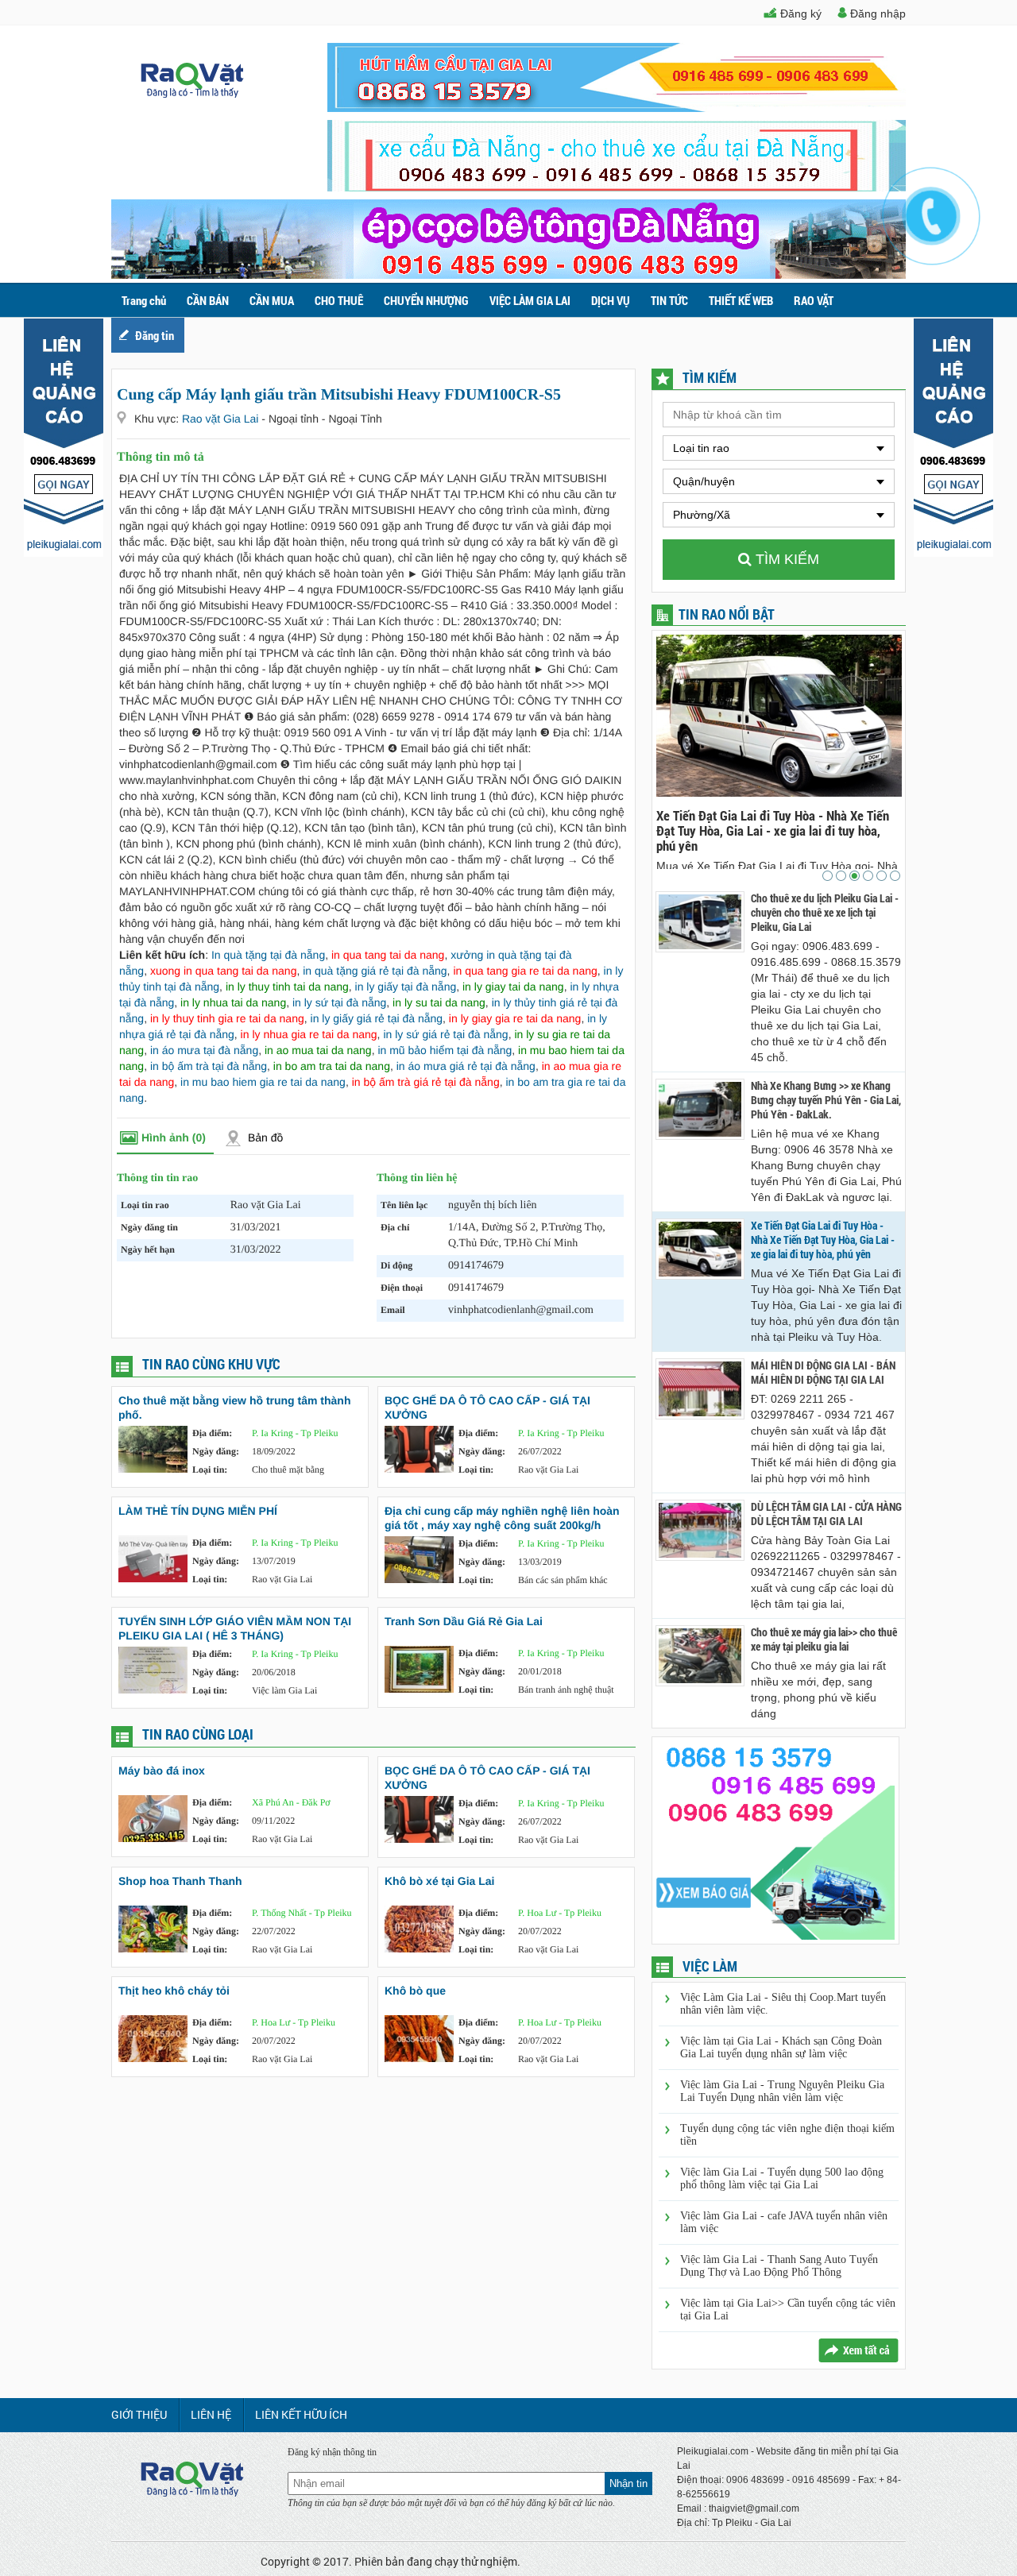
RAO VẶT (814, 300)
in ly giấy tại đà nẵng (406, 987)
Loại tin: (210, 1470)
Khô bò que (415, 1991)
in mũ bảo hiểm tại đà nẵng (445, 1050)
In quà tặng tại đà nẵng (268, 955)
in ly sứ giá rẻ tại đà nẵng (445, 1034)
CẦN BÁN (208, 300)
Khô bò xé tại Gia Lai (439, 1881)
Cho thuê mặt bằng (288, 1470)
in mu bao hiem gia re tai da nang (263, 1082)
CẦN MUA (272, 300)
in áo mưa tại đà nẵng (204, 1050)
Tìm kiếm (785, 559)
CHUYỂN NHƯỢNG (426, 300)
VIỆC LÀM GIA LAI (530, 300)
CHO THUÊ (339, 300)
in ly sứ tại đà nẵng (339, 1002)
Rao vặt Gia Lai (222, 419)
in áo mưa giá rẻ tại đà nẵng (466, 1066)
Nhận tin (628, 2483)
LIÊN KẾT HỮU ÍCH (301, 2414)
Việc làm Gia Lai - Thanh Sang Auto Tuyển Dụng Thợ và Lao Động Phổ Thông (779, 2266)
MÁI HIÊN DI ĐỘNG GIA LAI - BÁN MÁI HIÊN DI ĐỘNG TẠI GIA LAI (874, 823)
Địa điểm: (212, 1433)
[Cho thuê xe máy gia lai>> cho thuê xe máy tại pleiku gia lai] (700, 1656)
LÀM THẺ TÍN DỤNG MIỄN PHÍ (198, 1511)
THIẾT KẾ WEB (741, 300)
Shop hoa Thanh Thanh (180, 1881)
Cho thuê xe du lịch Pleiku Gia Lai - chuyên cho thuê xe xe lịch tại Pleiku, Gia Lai (825, 913)
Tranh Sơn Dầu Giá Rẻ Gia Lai (464, 1621)
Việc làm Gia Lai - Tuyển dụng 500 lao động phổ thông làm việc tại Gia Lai (782, 2178)
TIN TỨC (669, 300)
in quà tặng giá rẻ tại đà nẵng (375, 971)
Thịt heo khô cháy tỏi (174, 1991)
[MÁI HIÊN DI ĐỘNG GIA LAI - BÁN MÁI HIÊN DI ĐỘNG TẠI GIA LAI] (700, 1389)
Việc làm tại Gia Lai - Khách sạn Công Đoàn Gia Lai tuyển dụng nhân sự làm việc (781, 2047)
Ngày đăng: (216, 1451)
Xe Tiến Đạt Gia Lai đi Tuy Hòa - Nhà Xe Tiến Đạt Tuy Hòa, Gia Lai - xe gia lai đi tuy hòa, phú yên (823, 1240)
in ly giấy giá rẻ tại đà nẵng (377, 1018)
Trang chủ (144, 300)
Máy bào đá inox (162, 1771)
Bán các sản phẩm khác (563, 1580)
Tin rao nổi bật (727, 614)
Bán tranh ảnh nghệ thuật (566, 1690)
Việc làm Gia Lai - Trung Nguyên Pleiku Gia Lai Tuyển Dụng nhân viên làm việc (782, 2091)
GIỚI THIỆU (139, 2414)
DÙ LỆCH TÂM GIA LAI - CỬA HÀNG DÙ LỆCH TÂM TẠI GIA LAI (826, 1514)
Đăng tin (155, 335)
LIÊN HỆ (211, 2414)
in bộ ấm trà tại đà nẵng (209, 1066)
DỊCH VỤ (611, 300)
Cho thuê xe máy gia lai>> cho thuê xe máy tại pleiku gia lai (824, 1639)
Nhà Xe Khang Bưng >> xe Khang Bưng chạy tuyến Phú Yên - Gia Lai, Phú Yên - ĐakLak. (826, 1100)
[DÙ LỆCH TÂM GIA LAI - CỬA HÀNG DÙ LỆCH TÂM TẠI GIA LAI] (700, 1530)
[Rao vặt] (192, 94)
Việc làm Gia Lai (284, 1690)
